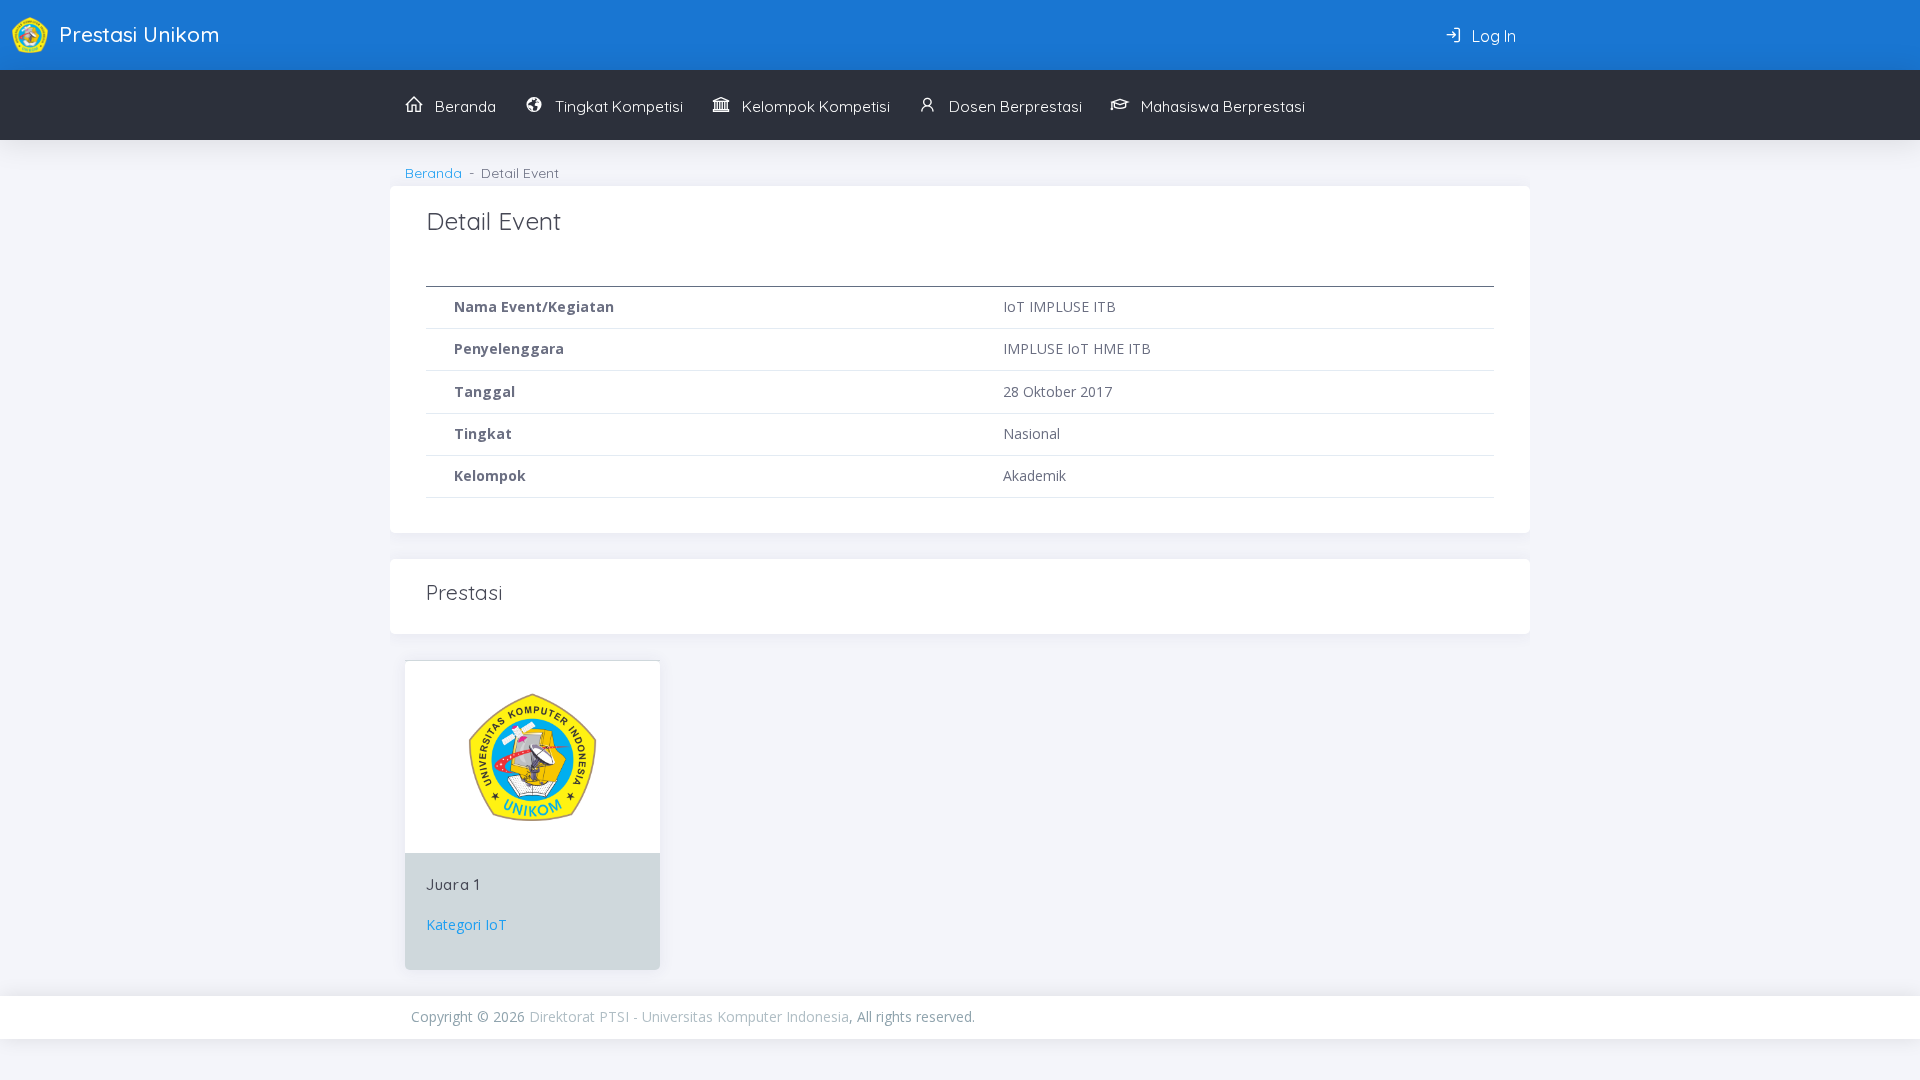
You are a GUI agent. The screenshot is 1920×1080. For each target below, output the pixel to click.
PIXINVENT (1242, 1016)
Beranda (433, 173)
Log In (1492, 36)
